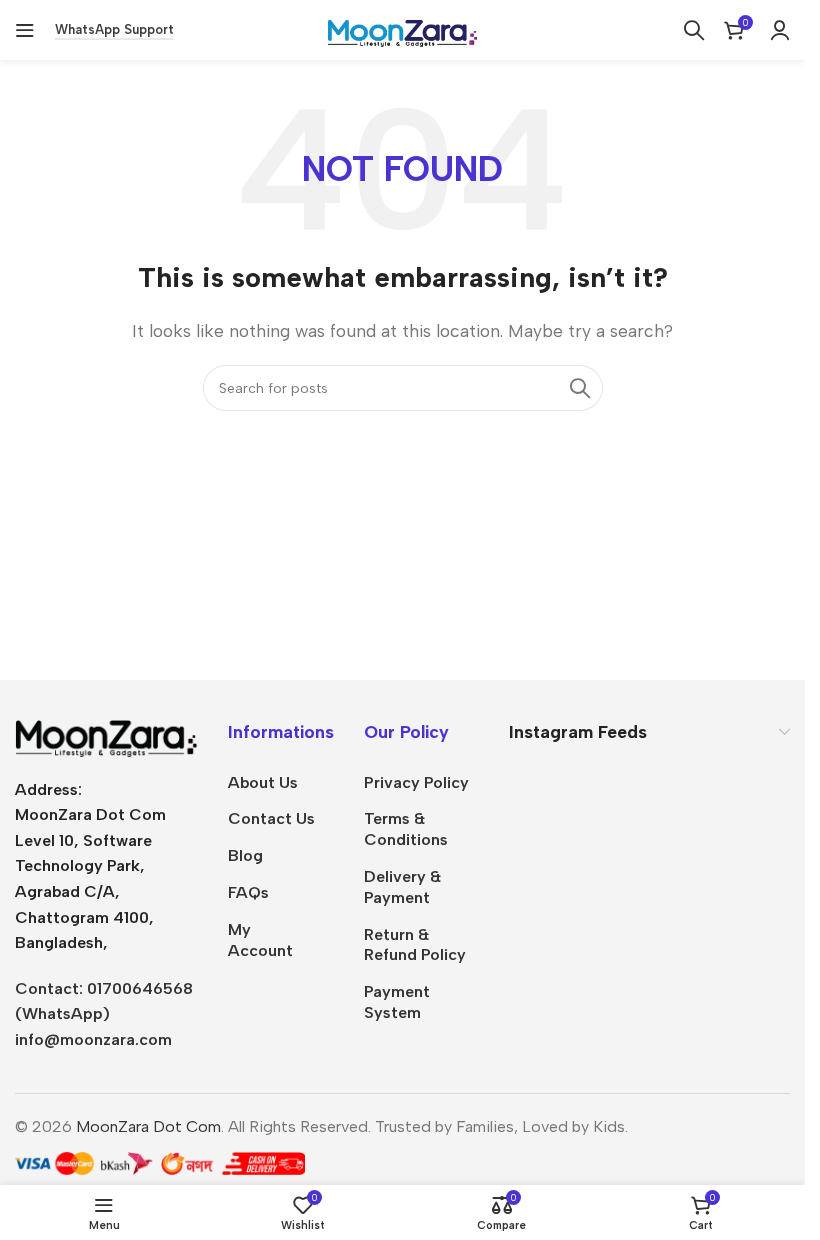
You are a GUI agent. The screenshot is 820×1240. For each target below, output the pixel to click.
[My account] (780, 30)
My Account (260, 940)
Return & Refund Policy (415, 945)
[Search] (694, 30)
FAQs (248, 892)
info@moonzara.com (93, 1039)
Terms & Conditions (406, 829)
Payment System (397, 1002)
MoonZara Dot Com (148, 1126)
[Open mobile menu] (25, 30)
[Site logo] (403, 28)
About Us (263, 782)
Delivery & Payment (402, 887)
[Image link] (106, 736)
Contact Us (271, 818)
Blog (245, 855)
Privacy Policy (416, 782)
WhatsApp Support (114, 29)
